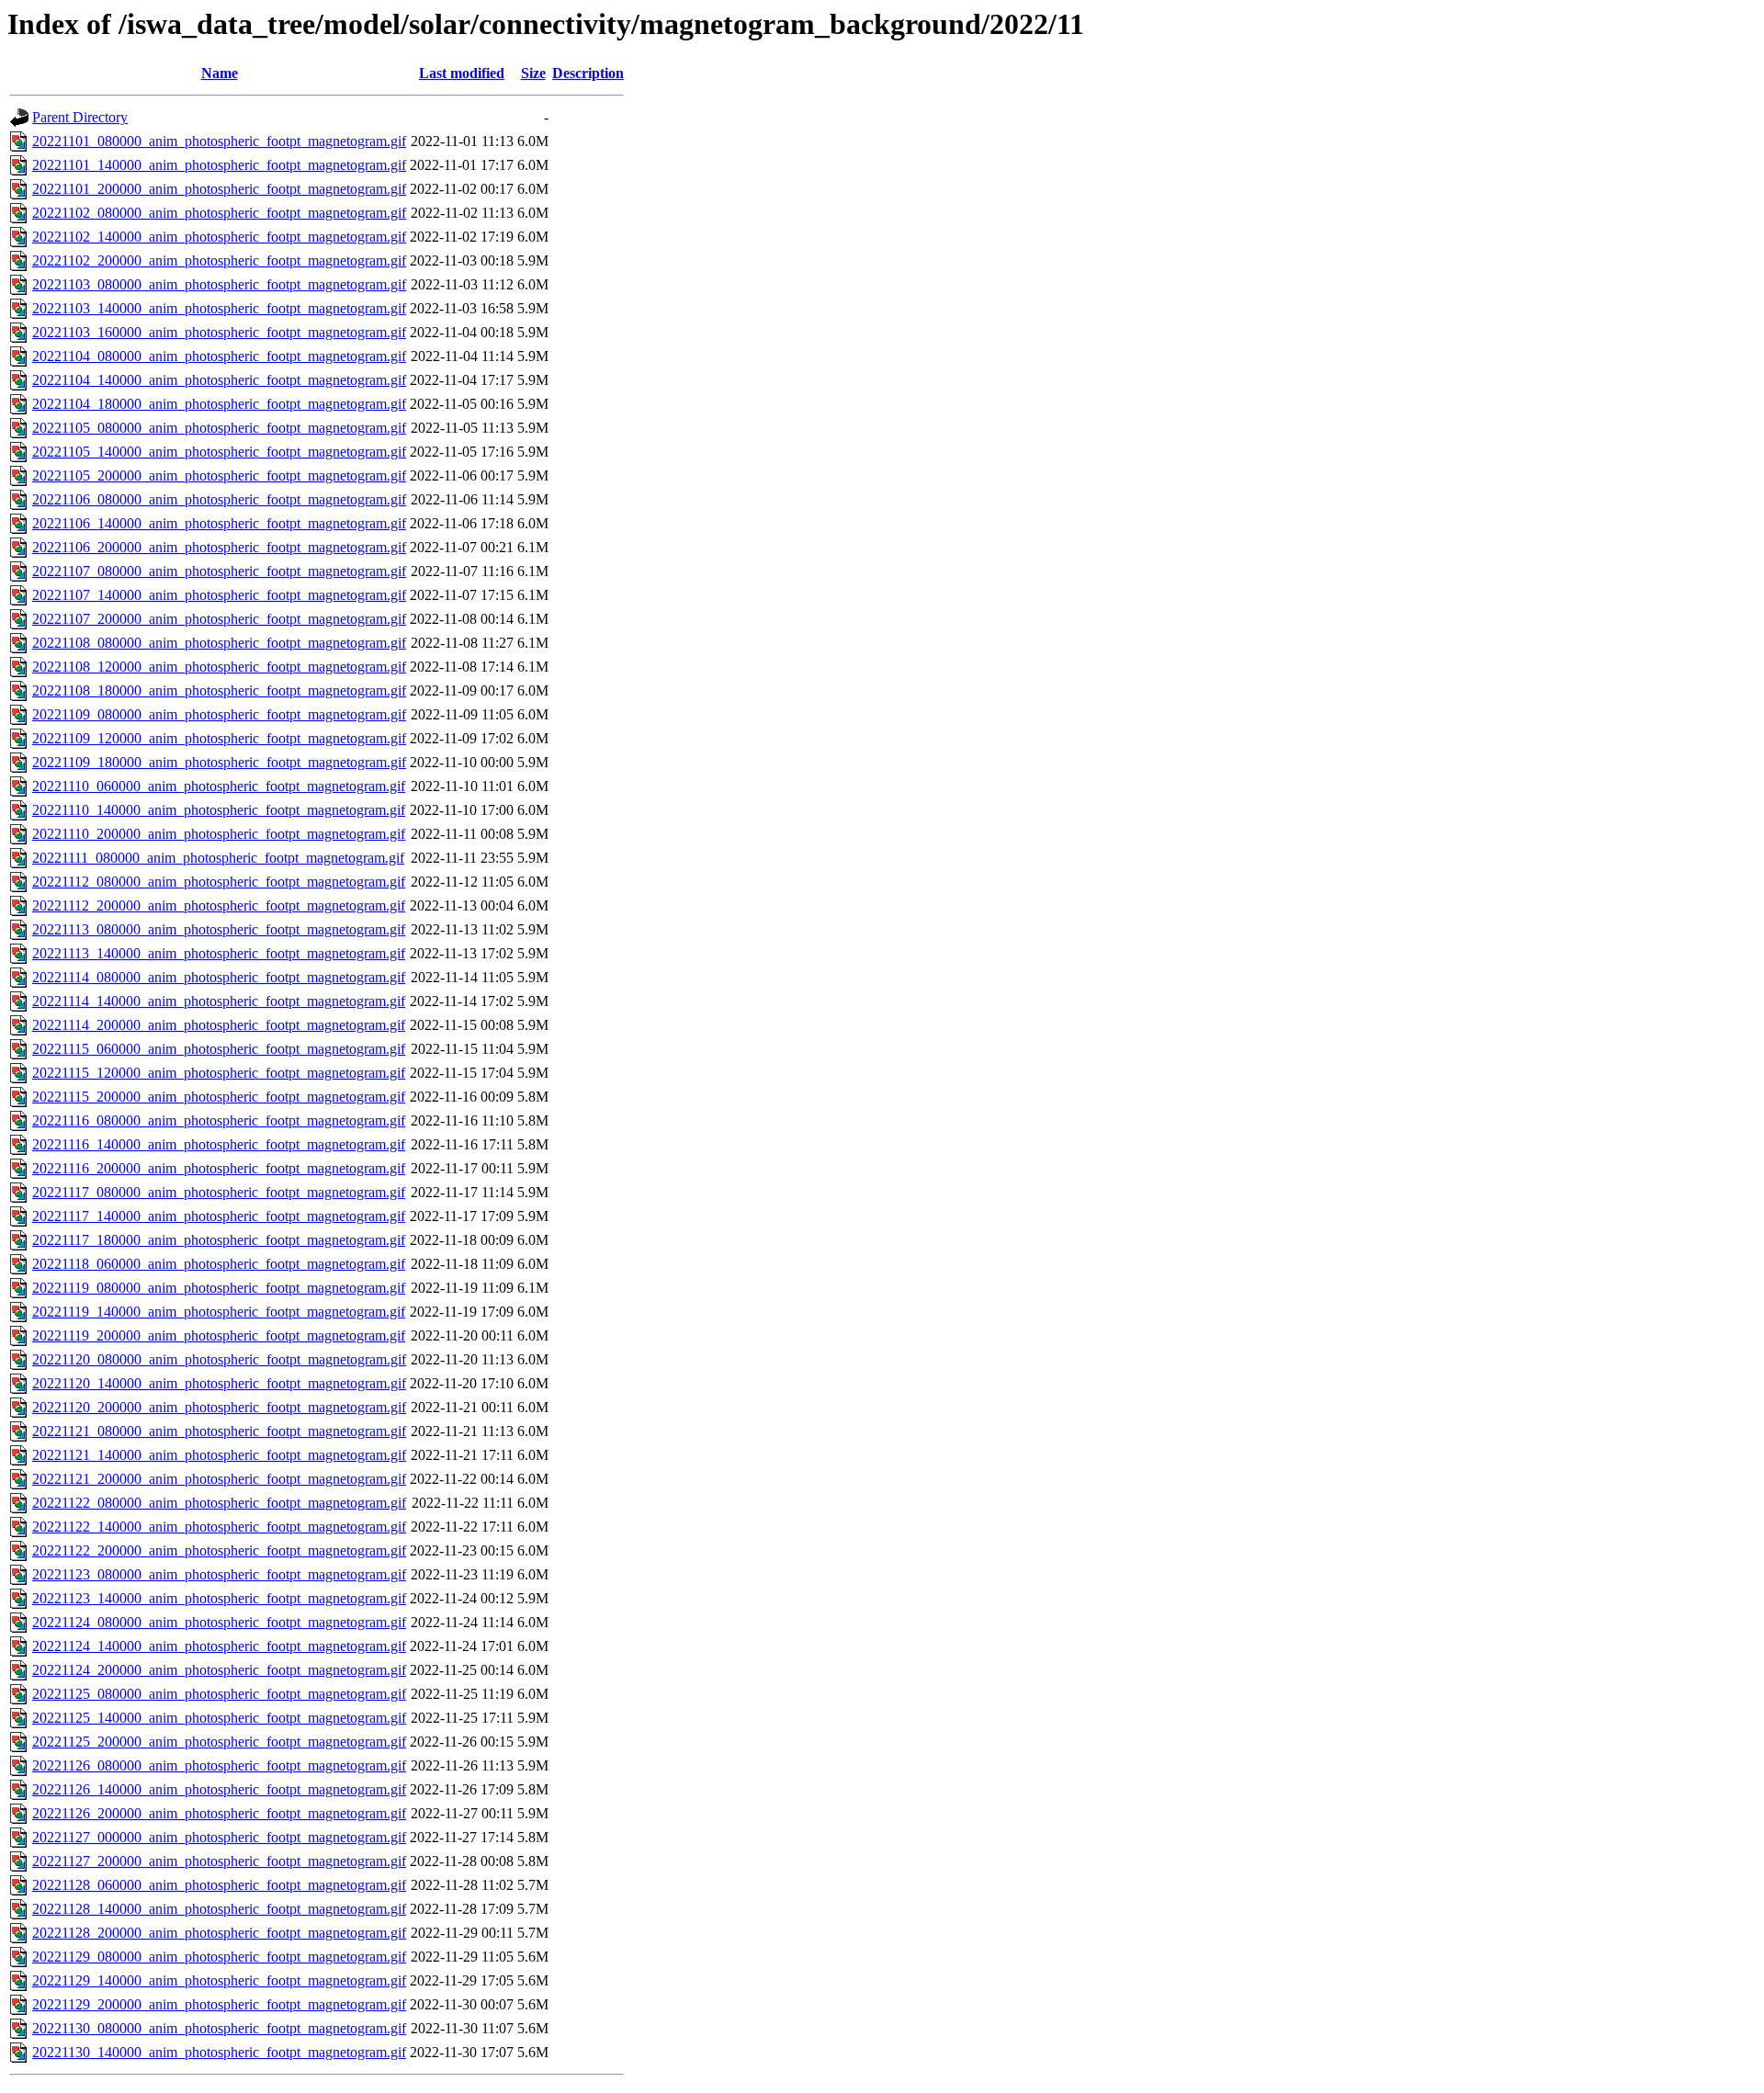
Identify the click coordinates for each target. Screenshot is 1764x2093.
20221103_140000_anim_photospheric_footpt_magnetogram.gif (219, 308)
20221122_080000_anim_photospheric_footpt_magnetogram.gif (219, 1503)
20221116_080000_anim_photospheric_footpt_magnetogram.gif (219, 1120)
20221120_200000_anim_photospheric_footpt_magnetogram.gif (219, 1407)
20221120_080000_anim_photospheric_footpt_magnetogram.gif (219, 1359)
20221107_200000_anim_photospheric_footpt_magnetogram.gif (219, 619)
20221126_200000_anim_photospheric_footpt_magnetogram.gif (219, 1813)
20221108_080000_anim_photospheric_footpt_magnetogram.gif (219, 643)
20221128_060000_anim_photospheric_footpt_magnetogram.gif (219, 1885)
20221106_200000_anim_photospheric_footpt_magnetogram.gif (219, 547)
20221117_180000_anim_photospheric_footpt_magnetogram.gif (219, 1240)
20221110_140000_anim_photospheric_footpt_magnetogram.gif (219, 810)
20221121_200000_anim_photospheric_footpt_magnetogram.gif (219, 1479)
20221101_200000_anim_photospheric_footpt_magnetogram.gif (219, 189)
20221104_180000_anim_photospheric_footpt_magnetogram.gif (219, 404)
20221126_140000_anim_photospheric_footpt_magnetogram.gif (219, 1789)
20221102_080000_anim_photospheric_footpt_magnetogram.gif (219, 213)
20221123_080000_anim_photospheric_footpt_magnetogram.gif (219, 1574)
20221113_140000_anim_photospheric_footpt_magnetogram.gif (219, 953)
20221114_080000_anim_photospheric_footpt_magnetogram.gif (219, 977)
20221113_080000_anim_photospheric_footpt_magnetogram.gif (219, 929)
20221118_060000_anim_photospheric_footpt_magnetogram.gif (219, 1264)
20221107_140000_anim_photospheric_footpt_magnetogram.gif (219, 595)
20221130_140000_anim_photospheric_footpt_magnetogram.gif (219, 2052)
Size (533, 73)
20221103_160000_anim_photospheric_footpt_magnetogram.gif (219, 332)
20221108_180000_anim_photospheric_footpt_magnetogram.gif (219, 690)
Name (220, 73)
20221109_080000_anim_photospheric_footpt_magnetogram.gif (219, 714)
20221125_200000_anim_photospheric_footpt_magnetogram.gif (219, 1742)
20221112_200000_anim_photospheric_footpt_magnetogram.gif (219, 905)
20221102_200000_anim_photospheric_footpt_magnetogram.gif (219, 260)
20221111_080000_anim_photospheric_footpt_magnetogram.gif (218, 858)
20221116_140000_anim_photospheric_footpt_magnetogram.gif (219, 1144)
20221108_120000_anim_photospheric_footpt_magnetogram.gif (219, 667)
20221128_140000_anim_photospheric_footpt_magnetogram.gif (219, 1909)
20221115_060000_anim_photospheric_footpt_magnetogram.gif (219, 1049)
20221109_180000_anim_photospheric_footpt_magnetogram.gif (219, 762)
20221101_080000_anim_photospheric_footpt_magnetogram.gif (219, 141)
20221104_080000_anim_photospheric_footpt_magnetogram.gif (219, 356)
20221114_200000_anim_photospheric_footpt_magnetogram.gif (219, 1025)
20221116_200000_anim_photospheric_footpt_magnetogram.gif (219, 1168)
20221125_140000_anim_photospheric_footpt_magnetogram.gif (219, 1718)
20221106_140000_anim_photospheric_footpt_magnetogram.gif (219, 523)
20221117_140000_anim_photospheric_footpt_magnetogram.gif (219, 1216)
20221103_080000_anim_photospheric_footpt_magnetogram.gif (219, 284)
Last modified (462, 73)
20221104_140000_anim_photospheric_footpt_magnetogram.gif (219, 380)
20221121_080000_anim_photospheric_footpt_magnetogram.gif (219, 1431)
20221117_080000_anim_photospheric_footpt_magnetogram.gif (219, 1192)
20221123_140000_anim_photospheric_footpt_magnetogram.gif (219, 1598)
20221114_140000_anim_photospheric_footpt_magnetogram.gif (219, 1001)
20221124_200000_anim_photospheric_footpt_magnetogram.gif (219, 1670)
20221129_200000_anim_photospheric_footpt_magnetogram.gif (219, 2004)
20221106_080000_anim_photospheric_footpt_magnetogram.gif (219, 499)
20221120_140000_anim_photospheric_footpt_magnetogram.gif (219, 1383)
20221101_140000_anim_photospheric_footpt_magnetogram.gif (219, 165)
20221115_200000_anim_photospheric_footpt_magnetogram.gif (219, 1097)
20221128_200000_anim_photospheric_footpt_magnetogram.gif (219, 1933)
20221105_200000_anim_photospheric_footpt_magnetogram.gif (219, 475)
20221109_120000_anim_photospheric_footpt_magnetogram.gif (219, 738)
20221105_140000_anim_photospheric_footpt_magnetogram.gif (219, 452)
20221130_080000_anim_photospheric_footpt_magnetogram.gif (219, 2028)
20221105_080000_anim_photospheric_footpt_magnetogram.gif (219, 428)
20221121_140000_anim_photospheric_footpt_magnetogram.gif (219, 1455)
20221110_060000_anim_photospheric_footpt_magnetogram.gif (219, 786)
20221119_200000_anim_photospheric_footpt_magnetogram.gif (219, 1335)
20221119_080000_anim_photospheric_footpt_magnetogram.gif (219, 1288)
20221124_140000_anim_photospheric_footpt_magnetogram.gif (219, 1646)
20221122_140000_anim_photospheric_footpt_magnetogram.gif (219, 1527)
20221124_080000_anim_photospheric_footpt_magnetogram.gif (219, 1622)
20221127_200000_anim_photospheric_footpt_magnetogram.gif (219, 1861)
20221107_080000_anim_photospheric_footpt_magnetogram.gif (219, 571)
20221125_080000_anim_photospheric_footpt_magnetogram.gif (219, 1694)
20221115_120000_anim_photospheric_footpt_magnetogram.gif (219, 1073)
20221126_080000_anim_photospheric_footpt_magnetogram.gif (219, 1765)
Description (588, 73)
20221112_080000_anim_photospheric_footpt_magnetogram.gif (219, 882)
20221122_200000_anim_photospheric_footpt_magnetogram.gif (219, 1550)
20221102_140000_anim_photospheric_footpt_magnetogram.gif (219, 237)
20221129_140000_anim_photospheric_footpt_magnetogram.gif (219, 1980)
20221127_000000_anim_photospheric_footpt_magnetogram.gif (219, 1837)
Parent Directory (80, 117)
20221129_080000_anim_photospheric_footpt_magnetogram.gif (219, 1957)
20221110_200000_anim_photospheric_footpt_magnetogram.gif (219, 834)
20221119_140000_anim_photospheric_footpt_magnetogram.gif (219, 1312)
